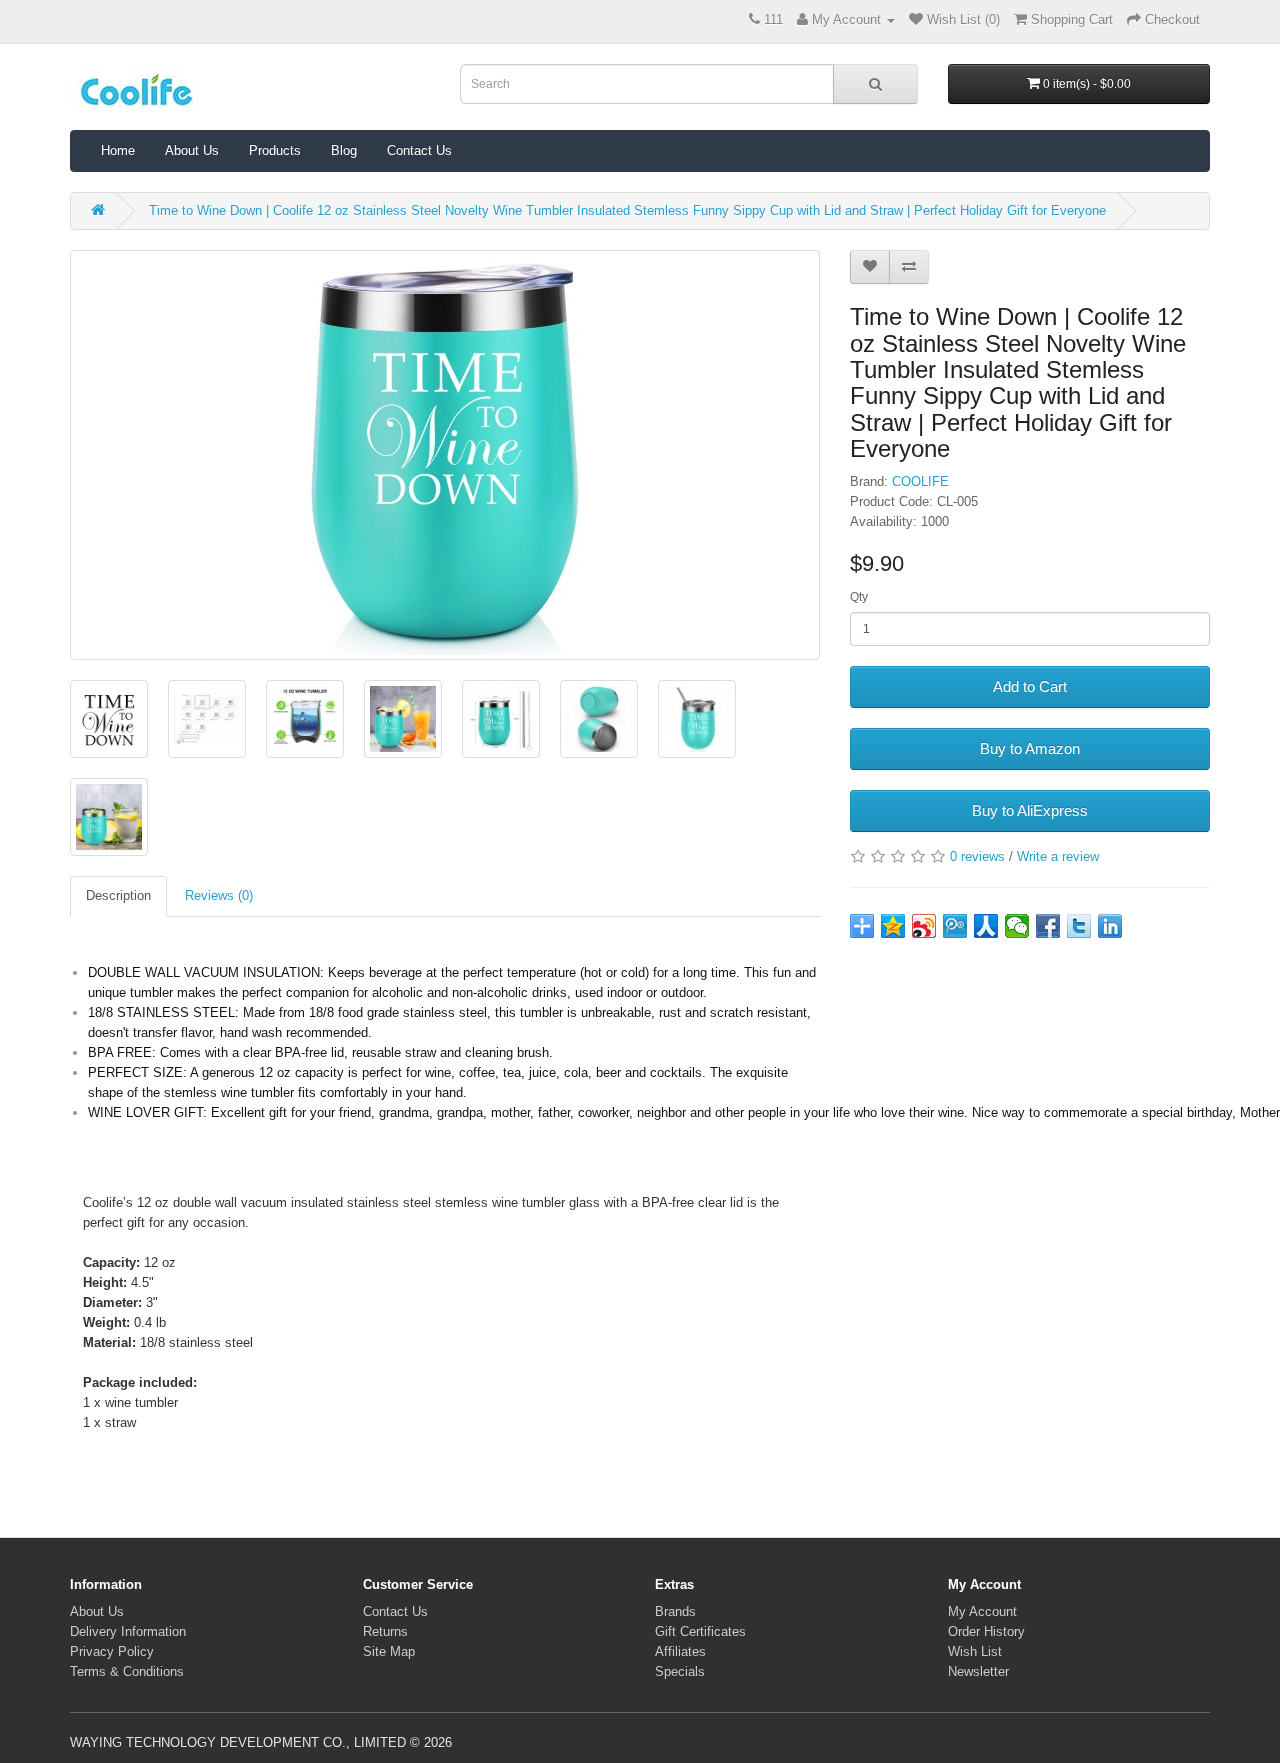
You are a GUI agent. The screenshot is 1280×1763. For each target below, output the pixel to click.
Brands (675, 1611)
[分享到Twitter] (1079, 926)
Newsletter (978, 1671)
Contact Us (419, 150)
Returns (385, 1631)
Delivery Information (128, 1631)
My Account (982, 1611)
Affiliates (680, 1651)
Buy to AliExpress (1030, 810)
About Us (192, 150)
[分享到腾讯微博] (955, 926)
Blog (344, 150)
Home (118, 150)
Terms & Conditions (127, 1671)
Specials (680, 1671)
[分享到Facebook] (1048, 926)
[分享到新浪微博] (924, 926)
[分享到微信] (1017, 926)
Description (118, 895)
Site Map (389, 1651)
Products (275, 150)
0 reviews (977, 856)
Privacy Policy (112, 1651)
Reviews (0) (219, 895)
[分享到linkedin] (1110, 926)
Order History (986, 1631)
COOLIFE (920, 481)
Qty (859, 597)
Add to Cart (1030, 686)
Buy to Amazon (1030, 748)
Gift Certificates (700, 1631)
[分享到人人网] (986, 926)
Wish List (975, 1651)
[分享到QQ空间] (893, 926)
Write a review (1058, 856)
